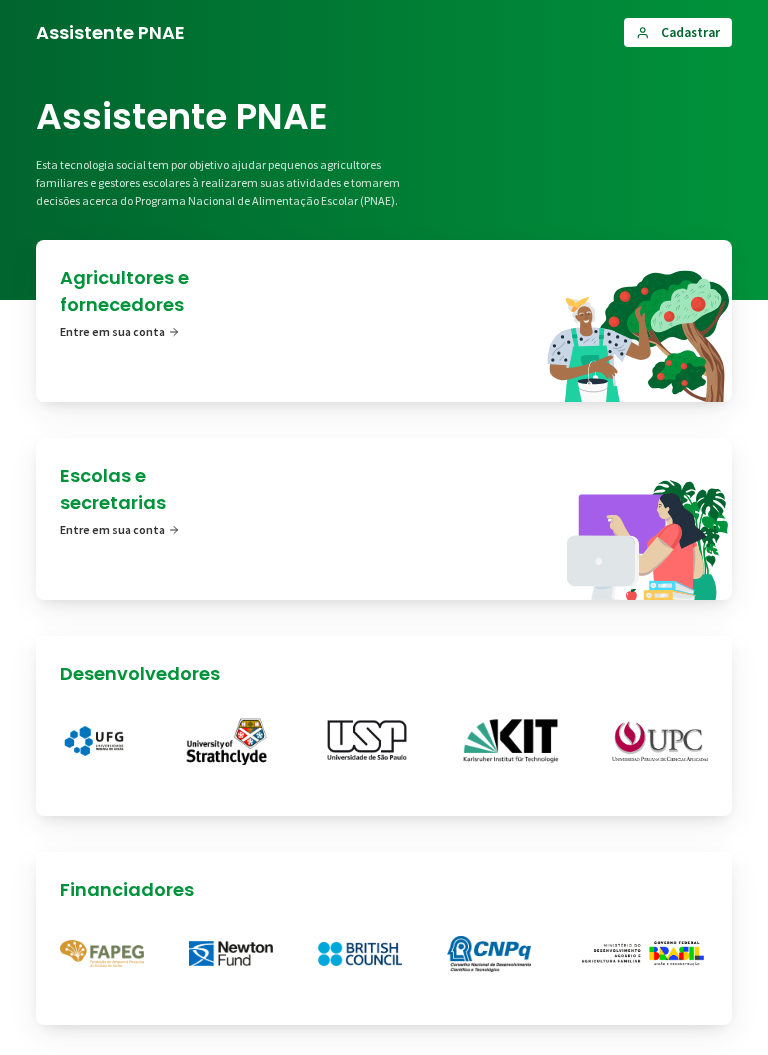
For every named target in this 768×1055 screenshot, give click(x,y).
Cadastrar (690, 32)
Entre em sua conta (112, 331)
